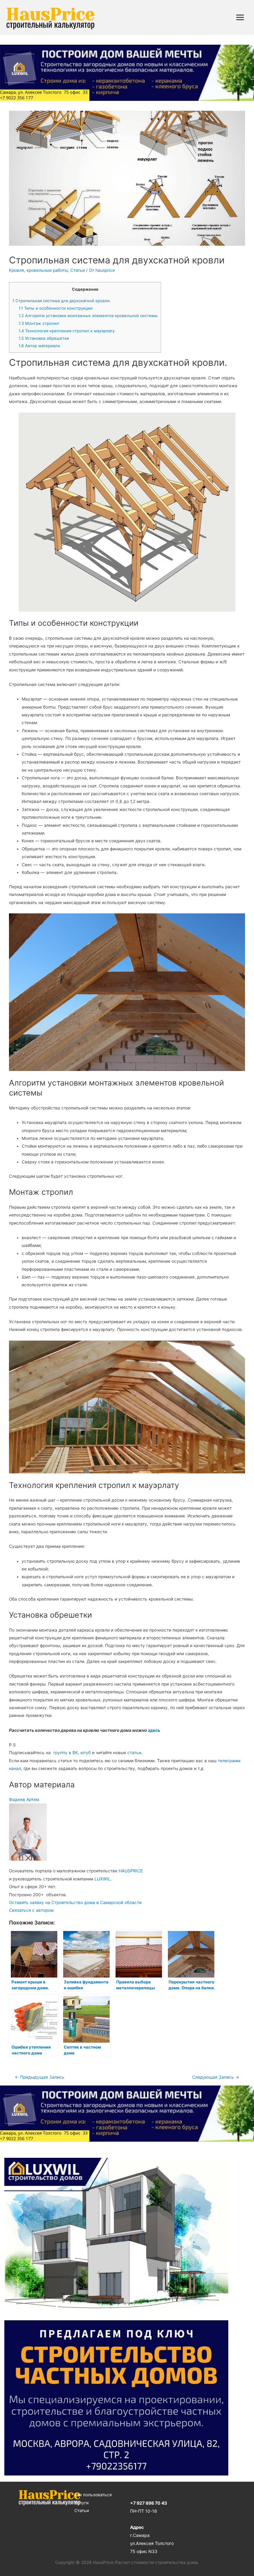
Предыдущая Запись (40, 2077)
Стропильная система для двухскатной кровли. (62, 301)
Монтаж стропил (39, 323)
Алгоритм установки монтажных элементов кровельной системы (88, 316)
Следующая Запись (216, 2077)
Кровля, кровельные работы (38, 270)
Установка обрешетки (44, 338)
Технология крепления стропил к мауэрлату (67, 331)
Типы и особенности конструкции (56, 308)
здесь (154, 1730)
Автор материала (39, 346)
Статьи (78, 270)
